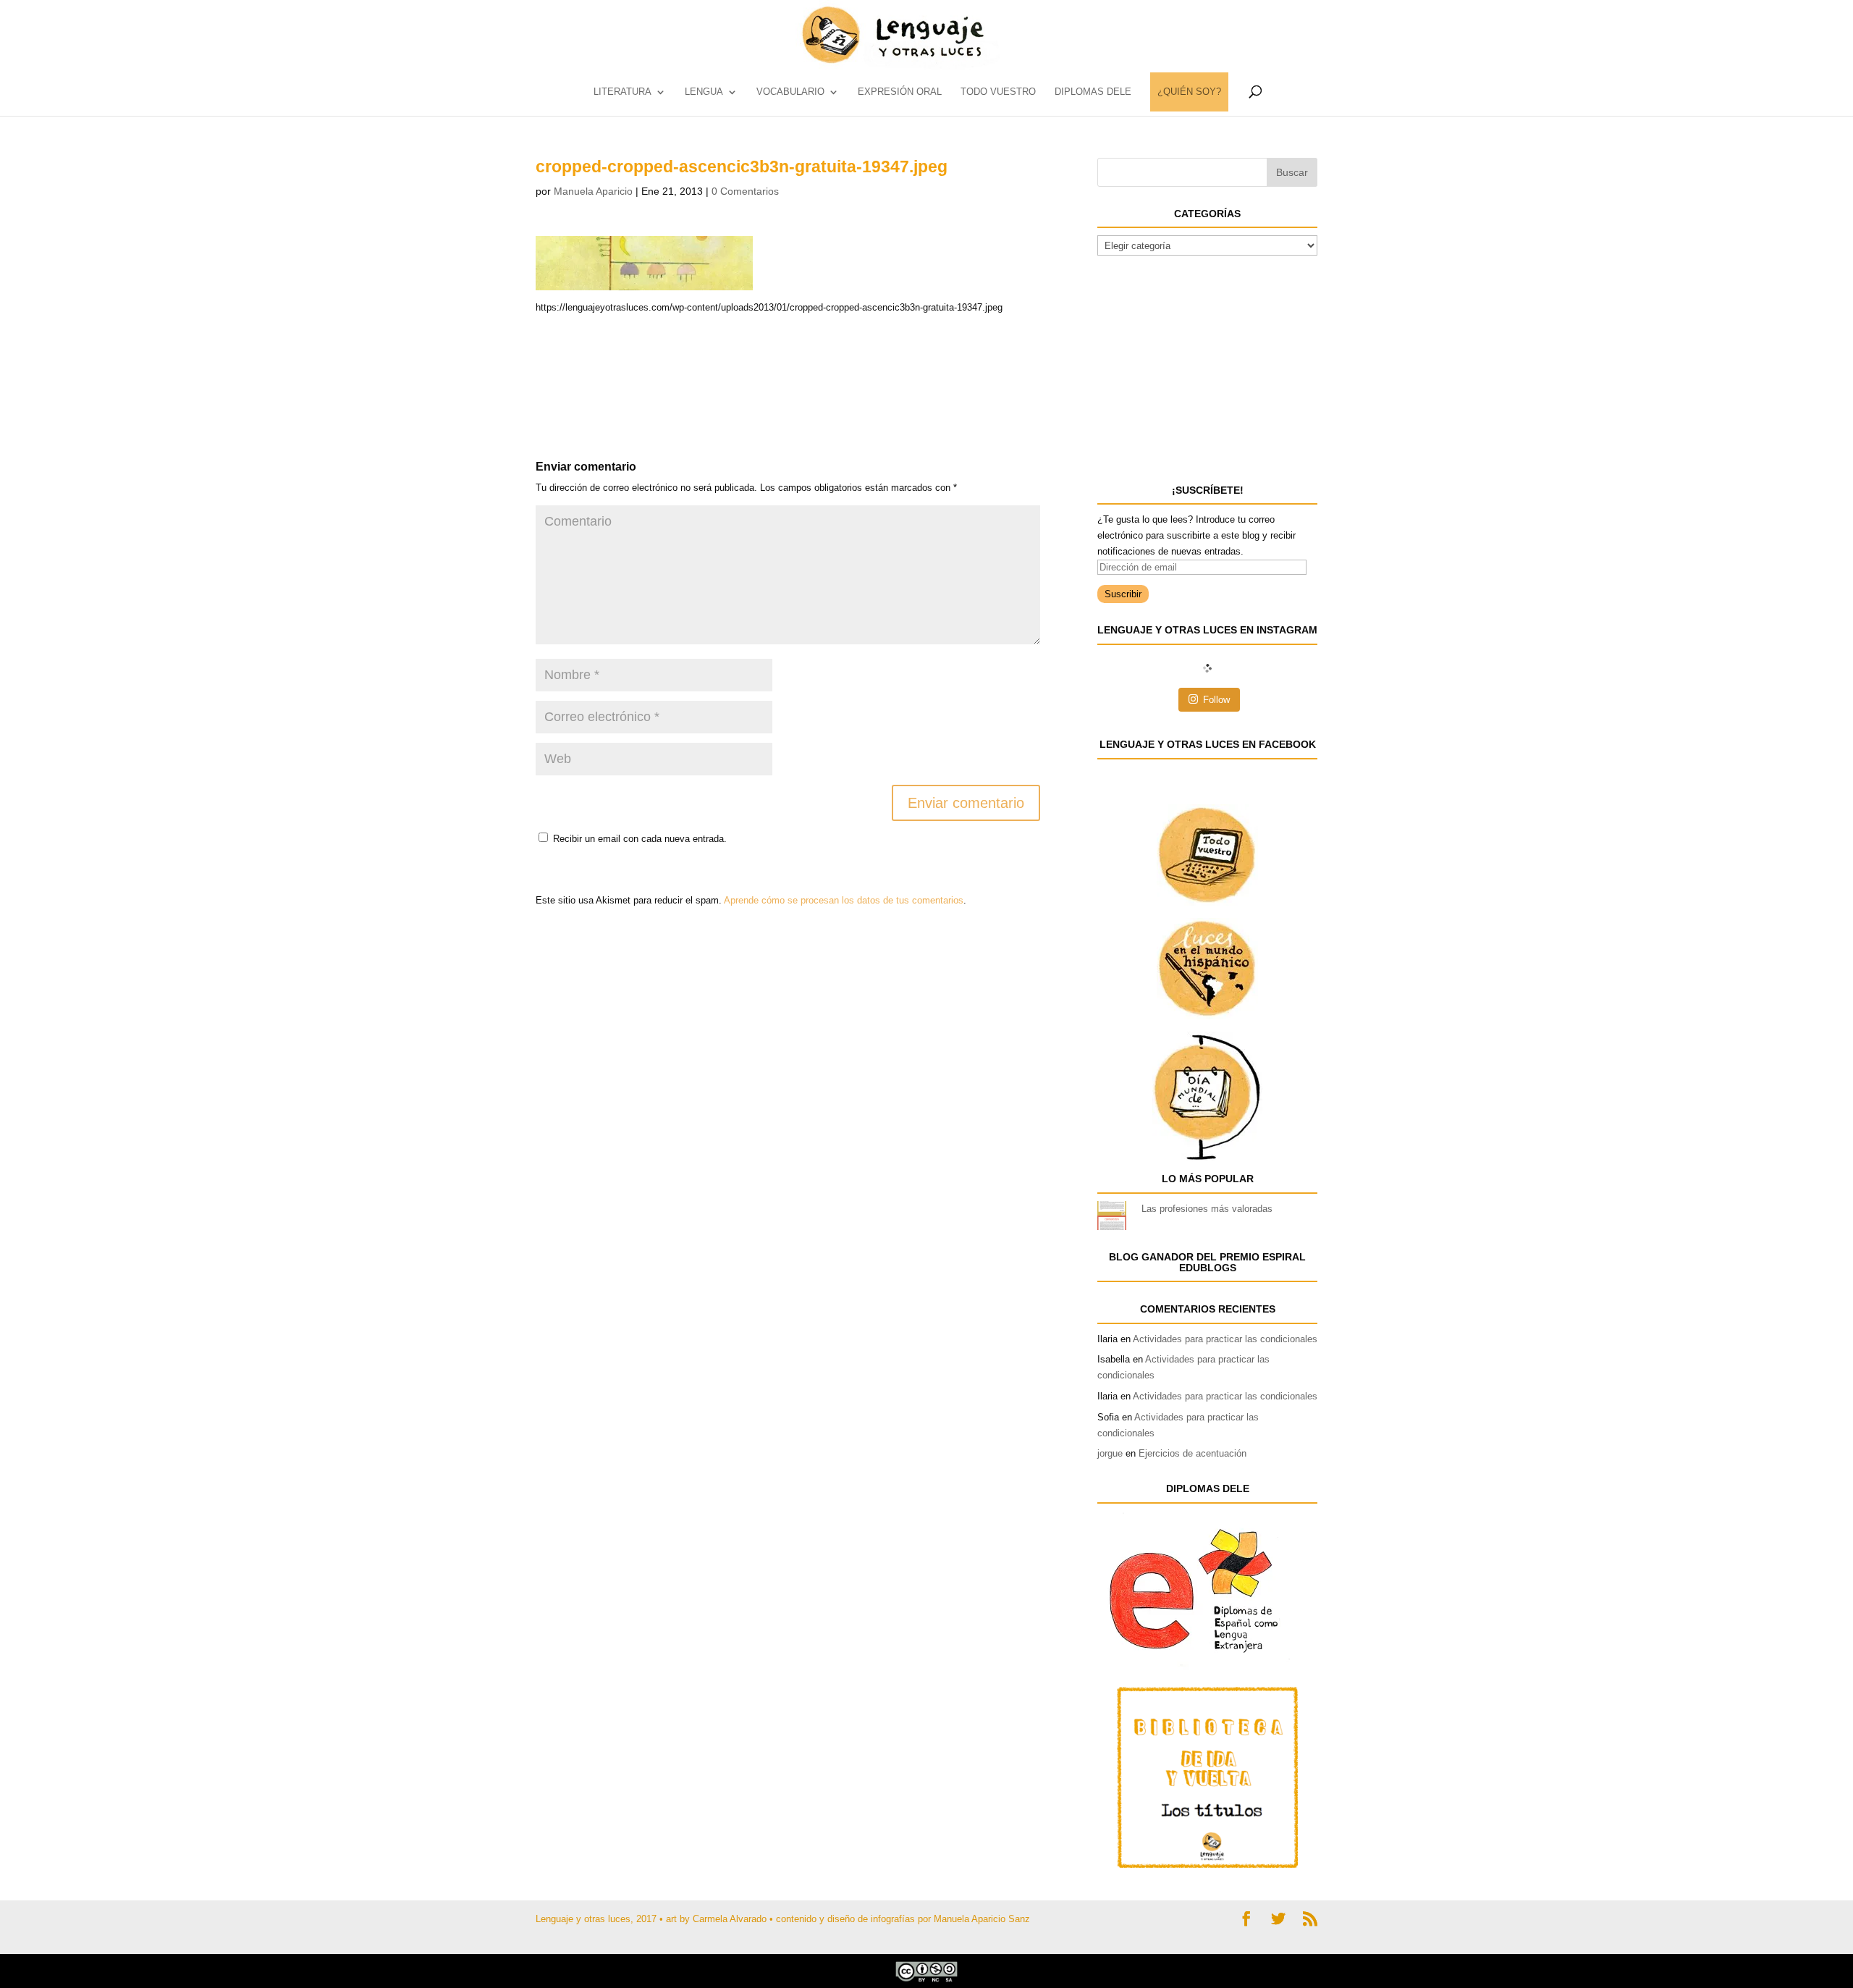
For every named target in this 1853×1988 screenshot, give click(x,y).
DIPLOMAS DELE (1093, 92)
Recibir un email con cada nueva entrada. (640, 839)
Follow (1216, 700)
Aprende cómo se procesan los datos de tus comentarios (844, 900)
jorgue (1110, 1453)
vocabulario (790, 92)
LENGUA (704, 92)
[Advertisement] (651, 352)
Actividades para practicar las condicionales (1225, 1339)
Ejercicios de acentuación (1193, 1453)
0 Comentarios (745, 191)
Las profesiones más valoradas (1207, 1209)
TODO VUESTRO (998, 92)
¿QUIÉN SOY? (1189, 92)
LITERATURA (622, 92)
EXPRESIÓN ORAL (900, 92)
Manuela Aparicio (593, 191)
